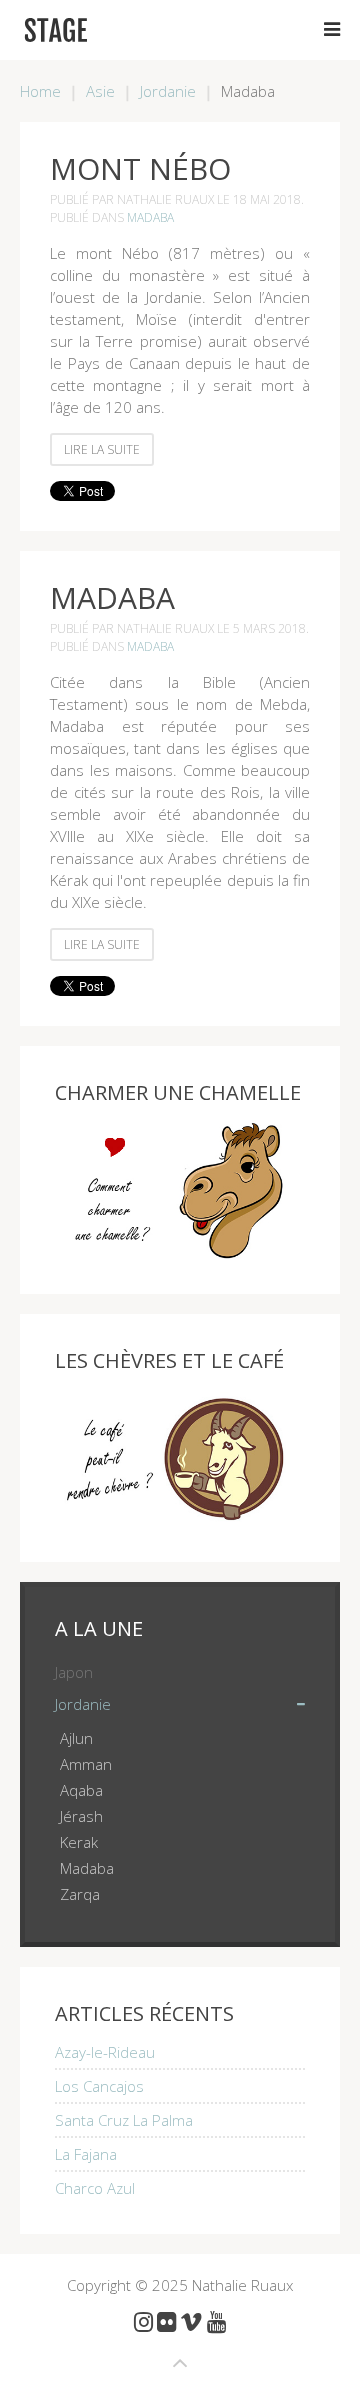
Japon (74, 1672)
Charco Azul (95, 2188)
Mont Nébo (140, 168)
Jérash (81, 1816)
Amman (86, 1764)
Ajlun (76, 1738)
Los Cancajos (99, 2086)
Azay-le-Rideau (105, 2052)
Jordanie (168, 91)
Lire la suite (102, 449)
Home (40, 91)
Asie (100, 91)
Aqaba (81, 1790)
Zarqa (80, 1894)
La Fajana (86, 2154)
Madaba (150, 217)
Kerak (79, 1842)
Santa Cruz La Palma (124, 2120)
